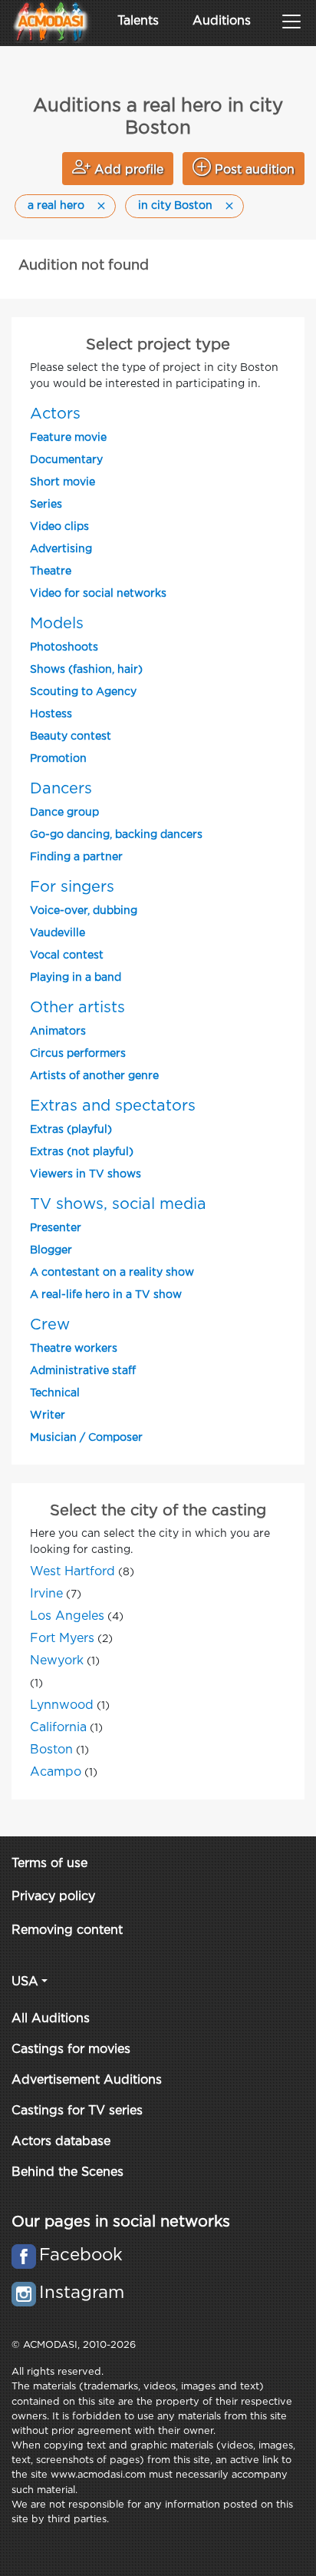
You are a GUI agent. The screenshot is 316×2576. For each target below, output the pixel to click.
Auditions (222, 21)
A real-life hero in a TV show (106, 1295)
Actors (55, 414)
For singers (72, 887)
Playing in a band (76, 978)
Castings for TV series (77, 2111)
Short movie (63, 482)
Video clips (59, 527)
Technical (55, 1393)
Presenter (56, 1228)
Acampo (56, 1772)
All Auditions (51, 2019)
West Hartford (72, 1572)
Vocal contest (67, 955)
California (58, 1728)
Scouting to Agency (83, 692)
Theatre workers (74, 1349)
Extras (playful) (71, 1130)
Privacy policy (53, 1897)
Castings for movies (71, 2050)
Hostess (51, 714)
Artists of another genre (94, 1076)
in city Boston (175, 206)
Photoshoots (64, 647)
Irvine (46, 1594)
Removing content (67, 1930)
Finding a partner (76, 857)
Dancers (61, 789)
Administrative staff (83, 1371)
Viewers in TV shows (86, 1174)
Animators (58, 1031)
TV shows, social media (118, 1204)
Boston (51, 1750)
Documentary (66, 460)
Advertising (61, 549)
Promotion (58, 759)
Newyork (57, 1661)
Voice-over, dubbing (84, 911)
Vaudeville (58, 933)
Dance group (64, 813)
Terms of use (49, 1864)
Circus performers (78, 1054)
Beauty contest (71, 737)
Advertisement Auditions (87, 2080)
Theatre (51, 571)
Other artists (77, 1008)
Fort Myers (62, 1639)
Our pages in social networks (121, 2222)
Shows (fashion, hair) (86, 670)
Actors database (61, 2142)
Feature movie (68, 438)
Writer (48, 1415)
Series (46, 505)
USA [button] (25, 1982)
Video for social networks (98, 594)
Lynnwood (62, 1705)
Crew (50, 1325)
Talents (138, 21)
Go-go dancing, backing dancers (116, 835)
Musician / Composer (86, 1438)
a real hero (56, 206)
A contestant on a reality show (112, 1273)
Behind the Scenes (67, 2172)
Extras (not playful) (82, 1152)
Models (57, 624)
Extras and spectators (113, 1106)
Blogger (51, 1250)
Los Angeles (67, 1616)
